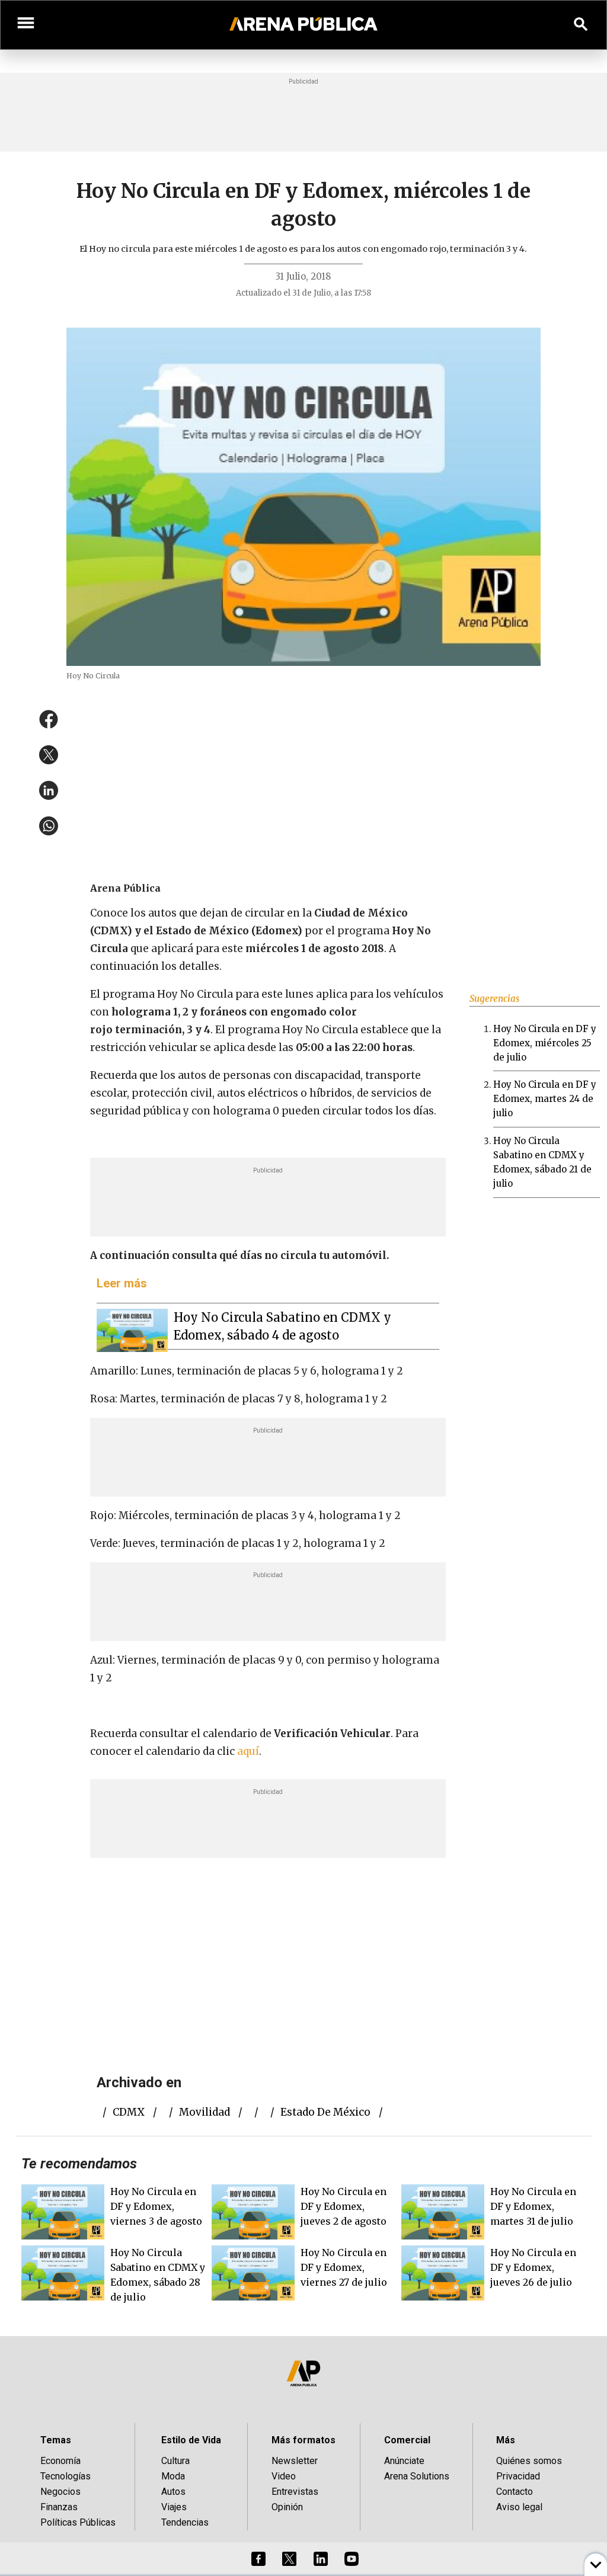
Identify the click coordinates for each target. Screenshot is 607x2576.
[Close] (376, 1198)
